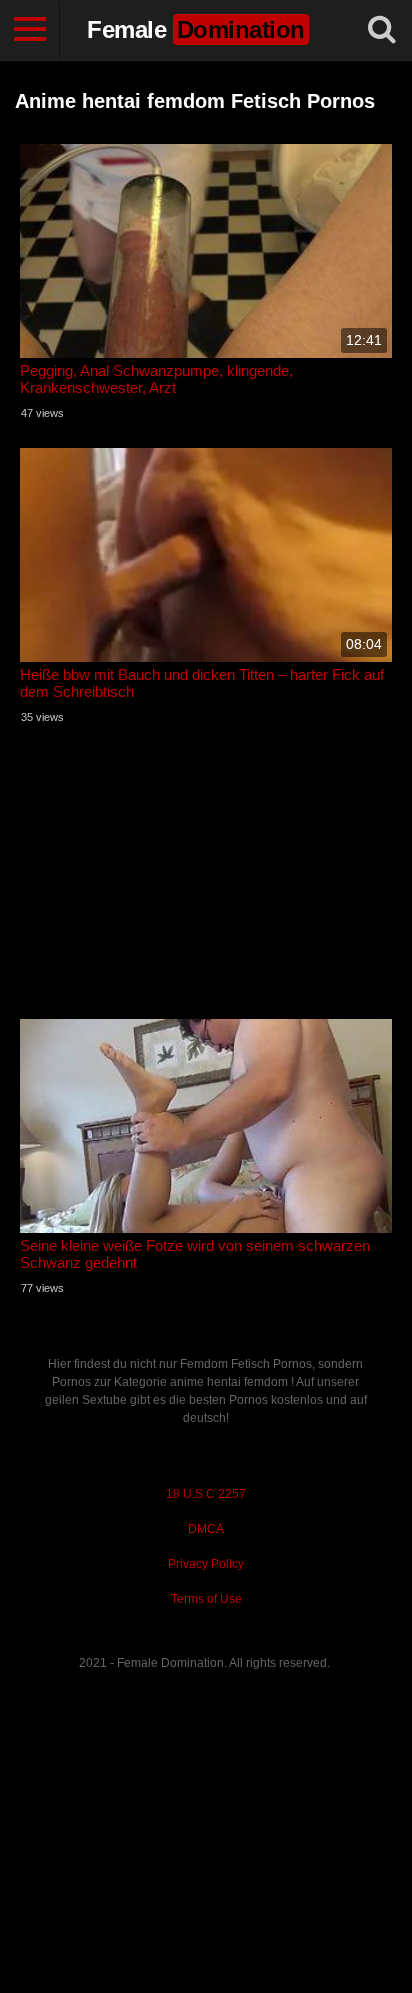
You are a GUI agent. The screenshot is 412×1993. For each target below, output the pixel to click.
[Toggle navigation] (30, 30)
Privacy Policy (206, 1564)
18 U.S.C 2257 (206, 1494)
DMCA (206, 1529)
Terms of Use (206, 1599)
